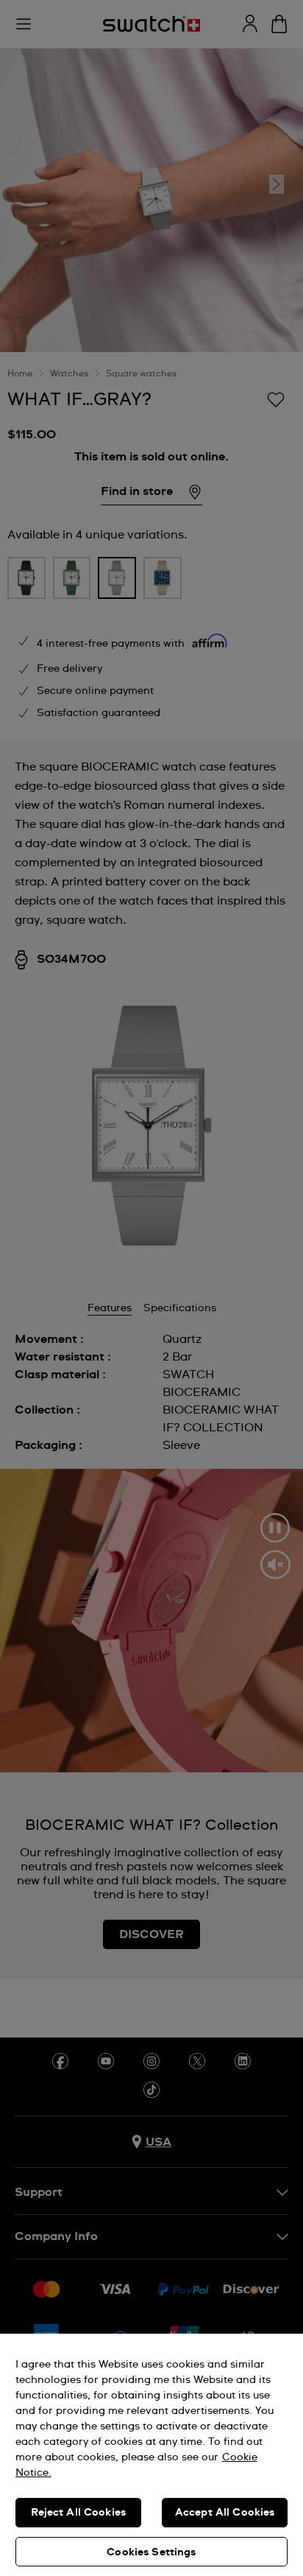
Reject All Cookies (79, 2513)
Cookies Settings (151, 2552)
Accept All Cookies (225, 2513)
